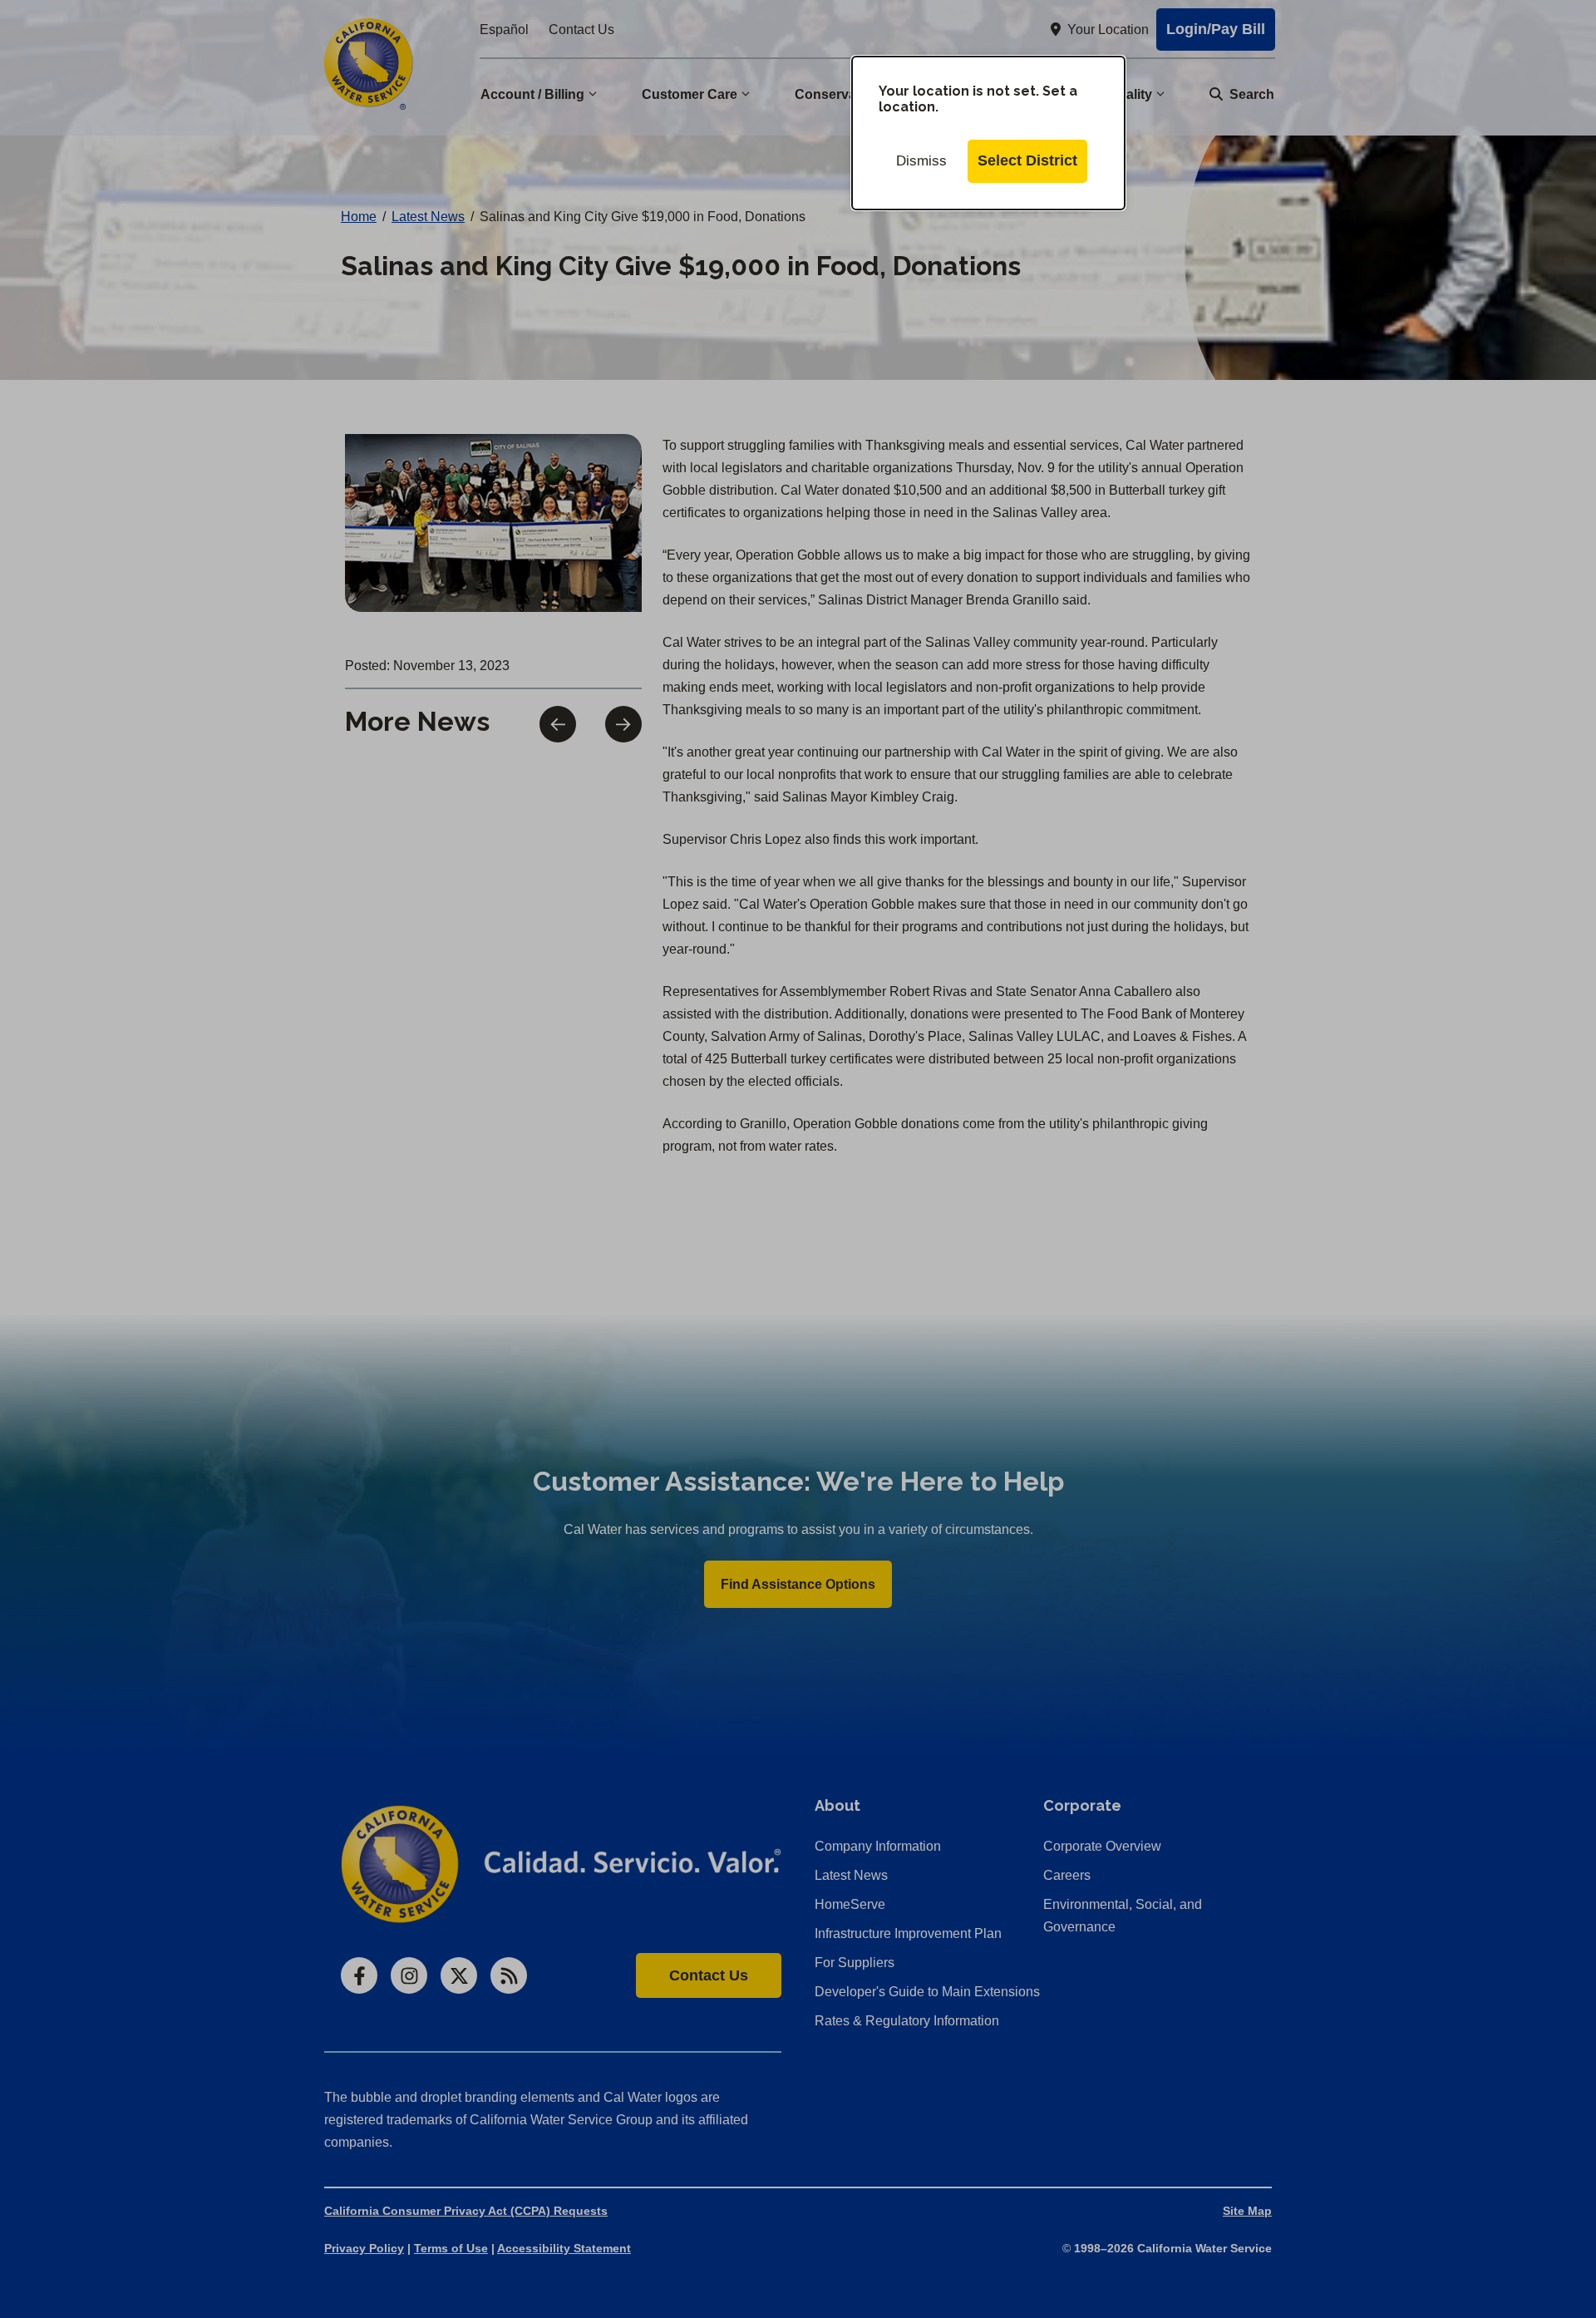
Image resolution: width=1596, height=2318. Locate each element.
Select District (1027, 160)
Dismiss (921, 161)
